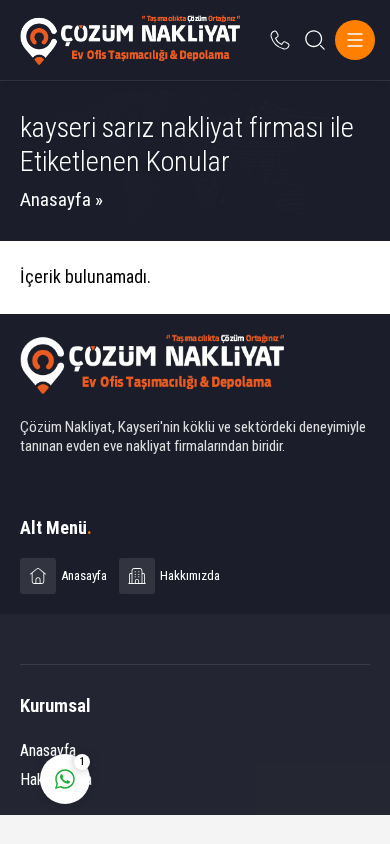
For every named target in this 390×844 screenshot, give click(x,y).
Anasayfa (55, 199)
